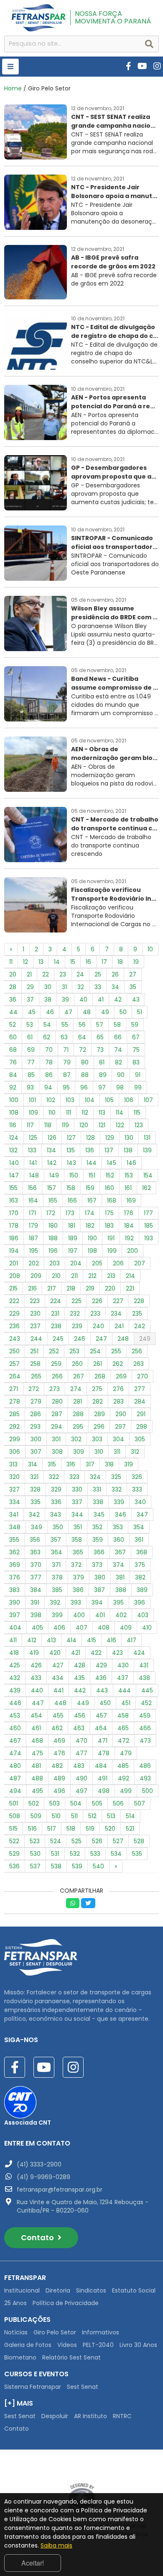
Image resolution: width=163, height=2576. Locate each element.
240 (98, 1326)
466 (145, 1728)
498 (104, 1791)
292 (14, 1427)
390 (15, 1602)
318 (109, 1464)
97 (102, 1087)
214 (130, 1276)
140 (14, 1163)
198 (92, 1251)
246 (80, 1339)
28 (13, 987)
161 (128, 1188)
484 (101, 1766)
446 (15, 1703)
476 (59, 1753)
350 (58, 1527)
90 (121, 1075)
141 (33, 1163)
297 (120, 1427)
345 (99, 1515)
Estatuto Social (134, 2290)
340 (140, 1502)
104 (90, 1100)
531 (55, 1854)
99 (138, 1087)
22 (46, 974)
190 (92, 1238)
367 (120, 1552)
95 (66, 1087)
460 (15, 1728)
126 (52, 1138)
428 (80, 1665)
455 (58, 1716)
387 (99, 1590)
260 (77, 1364)
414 (71, 1640)
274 (76, 1389)
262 (118, 1364)
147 (14, 1175)
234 (116, 1314)
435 (79, 1678)
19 (136, 962)
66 (118, 1037)
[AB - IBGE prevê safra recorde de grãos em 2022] (81, 297)
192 (129, 1238)
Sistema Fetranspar (33, 2387)
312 (135, 1452)
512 (92, 1816)
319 (129, 1464)
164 (33, 1200)
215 (13, 1288)
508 (15, 1816)
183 (109, 1226)
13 (41, 962)
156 (32, 1188)
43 (136, 999)
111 (69, 1113)
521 (130, 1829)
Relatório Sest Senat (71, 2357)
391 (35, 1602)
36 (13, 999)
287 (57, 1414)
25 (98, 974)
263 (139, 1364)
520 (110, 1829)
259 (56, 1364)
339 (119, 1502)
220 (110, 1288)
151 (92, 1175)
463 (79, 1728)
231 (55, 1314)
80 (85, 1062)
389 (142, 1590)
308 (57, 1452)
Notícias (16, 2332)
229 (14, 1314)
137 (109, 1150)
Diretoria (58, 2290)
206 (118, 1263)
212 (92, 1276)
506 (118, 1803)
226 (97, 1301)
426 (36, 1665)
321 (34, 1477)
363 (35, 1552)
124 (14, 1138)
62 (47, 1037)
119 (65, 1125)
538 (56, 1866)
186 (14, 1238)
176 (129, 1213)
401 (100, 1615)
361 (139, 1540)
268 (100, 1376)
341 (14, 1515)
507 (140, 1803)
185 (149, 1226)
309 (79, 1452)
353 (118, 1527)
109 (33, 1113)
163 (14, 1200)
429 (101, 1665)
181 (72, 1226)
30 (48, 987)
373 (97, 1565)
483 (79, 1766)
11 (11, 962)
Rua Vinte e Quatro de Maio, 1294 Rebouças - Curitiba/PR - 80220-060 (83, 2206)
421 (76, 1653)
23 (63, 974)
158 (71, 1188)
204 (76, 1263)
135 (71, 1150)
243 (15, 1339)
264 (15, 1376)
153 (129, 1175)
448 (60, 1703)
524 (56, 1841)
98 (120, 1087)
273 (55, 1389)
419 (34, 1653)
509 (36, 1816)
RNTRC (122, 2416)
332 (117, 1489)
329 (56, 1489)
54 (47, 1025)
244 (36, 1339)
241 (119, 1326)
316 (71, 1464)
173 (70, 1213)
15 (73, 962)
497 (81, 1791)
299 (15, 1439)
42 (118, 999)
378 (57, 1577)
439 (15, 1690)
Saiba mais (56, 2545)
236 (14, 1326)
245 (58, 1339)
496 (59, 1791)
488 (37, 1778)
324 (95, 1477)
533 (95, 1854)
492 (124, 1778)
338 (98, 1502)
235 (137, 1314)
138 (128, 1150)
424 (139, 1653)
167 (92, 1200)
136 (90, 1150)
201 (14, 1263)
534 (116, 1854)
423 (117, 1653)
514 (130, 1816)
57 (100, 1025)
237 (35, 1326)
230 (35, 1314)
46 (50, 1012)
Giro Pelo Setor (55, 2332)
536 (14, 1866)
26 (115, 974)
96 (84, 1087)
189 (73, 1238)
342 (34, 1515)
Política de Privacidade (66, 2303)
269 (121, 1376)
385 (57, 1590)
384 (36, 1590)
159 (90, 1188)
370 (36, 1565)
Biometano (20, 2357)
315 (52, 1464)
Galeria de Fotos (28, 2345)
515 (13, 1829)
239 (77, 1326)
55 (65, 1025)
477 (81, 1753)
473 (145, 1741)
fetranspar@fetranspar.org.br (60, 2190)
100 (14, 1100)
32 (81, 987)
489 (59, 1778)
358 (77, 1540)
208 (15, 1276)
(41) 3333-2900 (39, 2164)
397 (15, 1615)
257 (14, 1364)
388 (121, 1590)
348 (15, 1527)
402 (121, 1615)
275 (97, 1389)
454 (36, 1716)
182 (90, 1226)
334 (15, 1502)
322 (54, 1477)
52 (13, 1025)
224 (56, 1301)
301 (56, 1439)
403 (143, 1615)
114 (120, 1113)
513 (111, 1816)
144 (92, 1163)
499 (126, 1791)
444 (125, 1690)
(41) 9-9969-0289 (43, 2177)
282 (98, 1401)
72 (83, 1050)
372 (76, 1565)
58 (117, 1025)
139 (147, 1150)
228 (139, 1301)
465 (123, 1728)
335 (36, 1502)
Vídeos (67, 2345)
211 (74, 1276)
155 (13, 1188)
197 (73, 1251)
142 (52, 1163)
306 (15, 1452)
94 (48, 1087)
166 (72, 1200)
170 (14, 1213)
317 (90, 1464)
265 (36, 1376)
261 (98, 1364)
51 (140, 1012)
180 (53, 1226)
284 (140, 1401)
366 (99, 1552)
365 (78, 1552)
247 (101, 1339)
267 (79, 1376)
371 (56, 1565)
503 (55, 1803)
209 (36, 1276)
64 (82, 1037)
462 (57, 1728)
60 (13, 1037)
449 (83, 1703)
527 (118, 1841)
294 (57, 1427)
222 (14, 1301)
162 (146, 1188)
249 (145, 1339)
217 (52, 1288)
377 (36, 1577)
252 (54, 1351)
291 (141, 1414)
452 (146, 1703)
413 (51, 1640)
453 (15, 1716)
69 (31, 1050)
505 (97, 1803)
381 (120, 1577)
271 (14, 1389)
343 (56, 1515)
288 (78, 1414)
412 (32, 1640)
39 (65, 999)
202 (34, 1263)
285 (14, 1414)
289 (99, 1414)
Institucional (22, 2290)
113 (102, 1113)
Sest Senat (83, 2387)
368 (142, 1552)
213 (111, 1276)
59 (135, 1025)
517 (52, 1829)
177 (148, 1213)
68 (13, 1050)
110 (52, 1113)
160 (110, 1188)
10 (150, 949)
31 (64, 987)
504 (76, 1803)
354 (139, 1527)
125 (33, 1138)
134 (51, 1150)
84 (13, 1075)
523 (35, 1841)
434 (58, 1678)
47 (68, 1012)
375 (140, 1565)
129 (110, 1138)
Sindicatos (91, 2290)
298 (142, 1427)
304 (118, 1439)
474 (15, 1753)
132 (13, 1150)
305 (140, 1439)
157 (52, 1188)
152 (110, 1175)
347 (142, 1515)
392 (55, 1602)
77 (31, 1062)
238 (56, 1326)
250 (14, 1351)
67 (136, 1037)
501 (14, 1803)
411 (13, 1640)
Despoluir (55, 2416)
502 (34, 1803)
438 (144, 1678)
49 (105, 1012)
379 (79, 1577)
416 (111, 1640)
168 (112, 1200)
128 (90, 1138)
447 (38, 1703)
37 (30, 999)
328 (35, 1489)
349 (37, 1527)
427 (58, 1665)
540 (98, 1866)
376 (15, 1577)
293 (35, 1427)
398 (36, 1615)
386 (78, 1590)
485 (123, 1766)
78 (49, 1062)
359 (98, 1540)
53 (30, 1025)
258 (35, 1364)
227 (118, 1301)
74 (118, 1050)
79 (67, 1062)
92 (13, 1087)
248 (123, 1339)
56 (82, 1025)
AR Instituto (90, 2416)
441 (59, 1690)
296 (99, 1427)
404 (15, 1628)
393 (76, 1602)
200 (132, 1251)
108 (14, 1113)
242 (140, 1326)
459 (145, 1716)
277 (140, 1389)
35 (133, 987)
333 (137, 1489)
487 (15, 1778)
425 (15, 1665)
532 (75, 1854)
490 (81, 1778)
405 (37, 1628)
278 (15, 1401)
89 (103, 1075)
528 (139, 1841)
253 (74, 1351)
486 (145, 1766)
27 (133, 974)
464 (101, 1728)
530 (35, 1854)
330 (77, 1489)
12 (25, 962)
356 (35, 1540)
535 (137, 1854)
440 (37, 1690)
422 (96, 1653)
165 (53, 1200)
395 (118, 1602)
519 (90, 1829)
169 (131, 1200)
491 (103, 1778)
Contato (38, 2237)
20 (13, 974)
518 (71, 1829)
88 (85, 1075)
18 (120, 962)
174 (90, 1213)
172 (51, 1213)
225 (76, 1301)
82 (118, 1062)
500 (148, 1791)
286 (36, 1414)
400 (79, 1615)
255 (116, 1351)
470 (81, 1741)
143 (71, 1163)
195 (34, 1251)
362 (14, 1552)
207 (140, 1263)
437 (123, 1678)
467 (15, 1741)
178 (14, 1226)
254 (95, 1351)
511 (74, 1816)
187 (33, 1238)
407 (81, 1628)
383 (14, 1590)
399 (57, 1615)
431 (144, 1665)
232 (75, 1314)
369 (15, 1565)
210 (56, 1276)
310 (99, 1452)
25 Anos (15, 2303)
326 (137, 1477)
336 (56, 1502)
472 (124, 1741)
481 (36, 1766)
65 (100, 1037)
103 (70, 1100)
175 (109, 1213)
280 (57, 1401)
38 (48, 999)
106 (129, 1100)
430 (123, 1665)
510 (56, 1816)
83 (136, 1062)
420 (55, 1653)
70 (49, 1050)
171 (32, 1213)
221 (130, 1288)
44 (13, 1012)
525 (76, 1841)
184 (129, 1226)
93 (30, 1087)
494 (15, 1791)
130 (129, 1138)
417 (131, 1640)
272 (34, 1389)
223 (35, 1301)
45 (32, 1012)
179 (33, 1226)
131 (147, 1138)
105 (109, 1100)
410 (147, 1628)
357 (56, 1540)
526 (97, 1841)
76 (13, 1062)
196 (53, 1251)
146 (131, 1163)
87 (67, 1075)
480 (15, 1766)
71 (66, 1050)
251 (34, 1351)
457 (101, 1716)
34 (115, 987)
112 (85, 1113)
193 (149, 1238)
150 (74, 1175)
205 (97, 1263)
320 (14, 1477)
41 (101, 999)
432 (15, 1678)
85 (31, 1075)
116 (13, 1125)
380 (100, 1577)
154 (148, 1175)
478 (104, 1753)
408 (104, 1628)
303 (97, 1439)
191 (111, 1238)
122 (120, 1125)
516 (32, 1829)
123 (139, 1125)
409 (126, 1628)
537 (35, 1866)
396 (140, 1602)
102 (51, 1100)
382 (140, 1577)
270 (143, 1376)
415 (92, 1640)
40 (83, 999)
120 (84, 1125)
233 (95, 1314)
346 (121, 1515)
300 (36, 1439)
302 (76, 1439)
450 (105, 1703)
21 (29, 974)
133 (32, 1150)
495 (37, 1791)
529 (14, 1854)
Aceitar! (33, 2563)
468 (37, 1741)
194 (14, 1251)
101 (32, 1100)
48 (87, 1012)
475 (37, 1753)
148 (34, 1175)
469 (59, 1741)
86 (49, 1075)
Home (13, 88)
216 (32, 1288)
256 (137, 1351)
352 (97, 1527)
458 (123, 1716)
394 (97, 1602)
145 (112, 1163)
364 (57, 1552)
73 (100, 1050)
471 (103, 1741)
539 (77, 1866)
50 (123, 1012)
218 (71, 1288)
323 (74, 1477)
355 (14, 1540)
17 (104, 962)
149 (54, 1175)
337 (77, 1502)
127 (71, 1138)
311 (117, 1452)
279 (36, 1401)
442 (80, 1690)
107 (148, 1100)
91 (138, 1075)
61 (30, 1037)
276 (118, 1389)
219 (90, 1288)
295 (78, 1427)
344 (77, 1515)
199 (112, 1251)
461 (36, 1728)
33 (98, 987)
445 (147, 1690)
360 (119, 1540)
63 (64, 1037)
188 (53, 1238)
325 (116, 1477)
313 (13, 1464)
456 (80, 1716)
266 (57, 1376)
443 (102, 1690)
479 (126, 1753)
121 (102, 1125)
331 (97, 1489)
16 (88, 962)
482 (57, 1766)
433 (36, 1678)
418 (14, 1653)
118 (48, 1125)
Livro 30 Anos (138, 2345)
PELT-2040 (98, 2345)
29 (30, 987)
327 (14, 1489)
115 (137, 1113)
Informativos (101, 2332)
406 (59, 1628)
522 (14, 1841)
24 (80, 974)
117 (30, 1125)
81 (102, 1062)
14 (57, 962)
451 (126, 1703)
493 (145, 1778)
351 (78, 1527)
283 (118, 1401)
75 (136, 1050)
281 (78, 1401)
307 (36, 1452)
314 (33, 1464)
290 (121, 1414)
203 (55, 1263)
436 (101, 1678)
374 (118, 1565)
